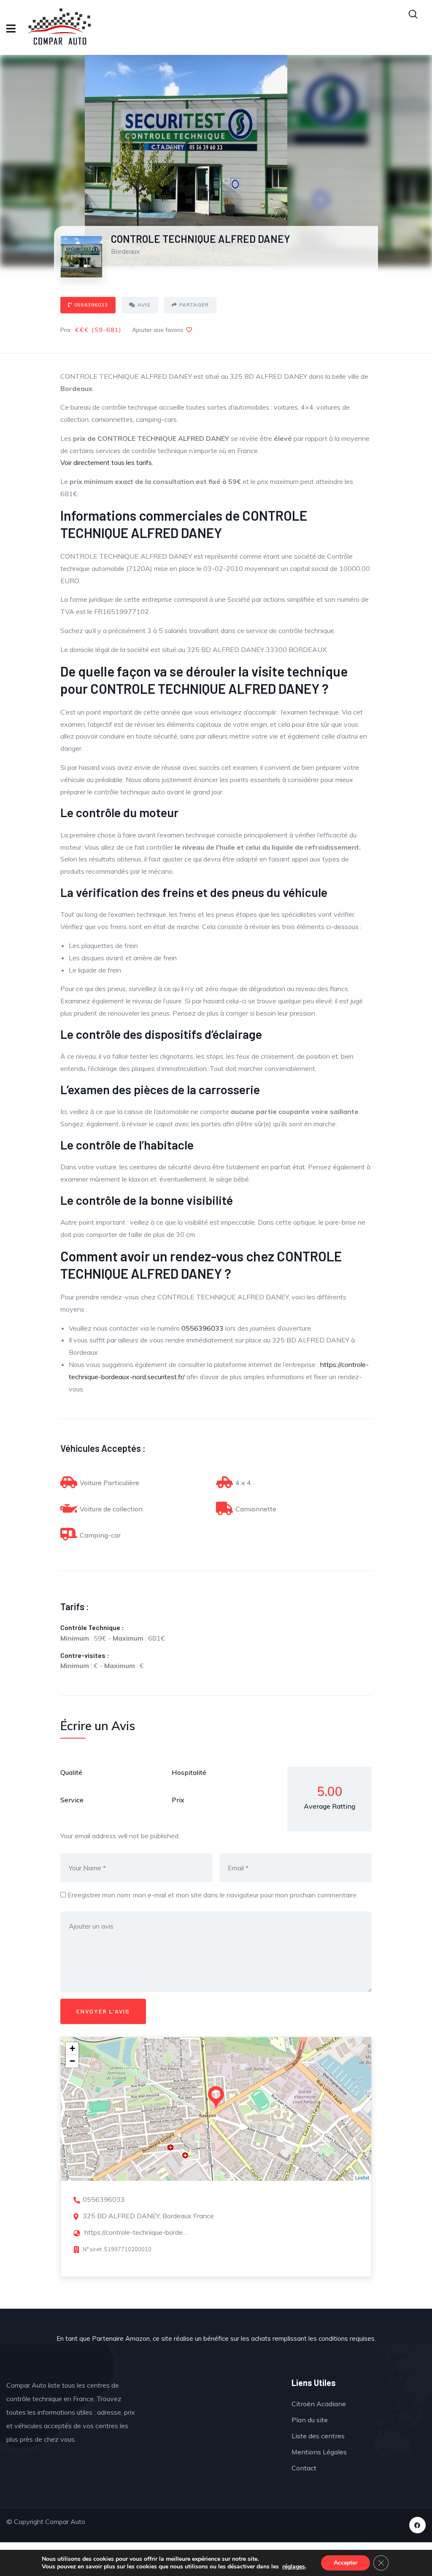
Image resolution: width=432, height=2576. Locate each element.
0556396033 (91, 305)
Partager (194, 305)
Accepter (346, 2563)
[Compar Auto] (214, 2404)
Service (72, 1800)
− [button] (72, 2061)
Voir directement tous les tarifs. (107, 462)
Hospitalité (189, 1772)
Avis (144, 305)
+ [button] (72, 2048)
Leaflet (362, 2177)
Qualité (71, 1772)
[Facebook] (417, 2525)
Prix (178, 1800)
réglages (294, 2567)
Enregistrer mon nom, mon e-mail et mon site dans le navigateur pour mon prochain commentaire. (213, 1895)
